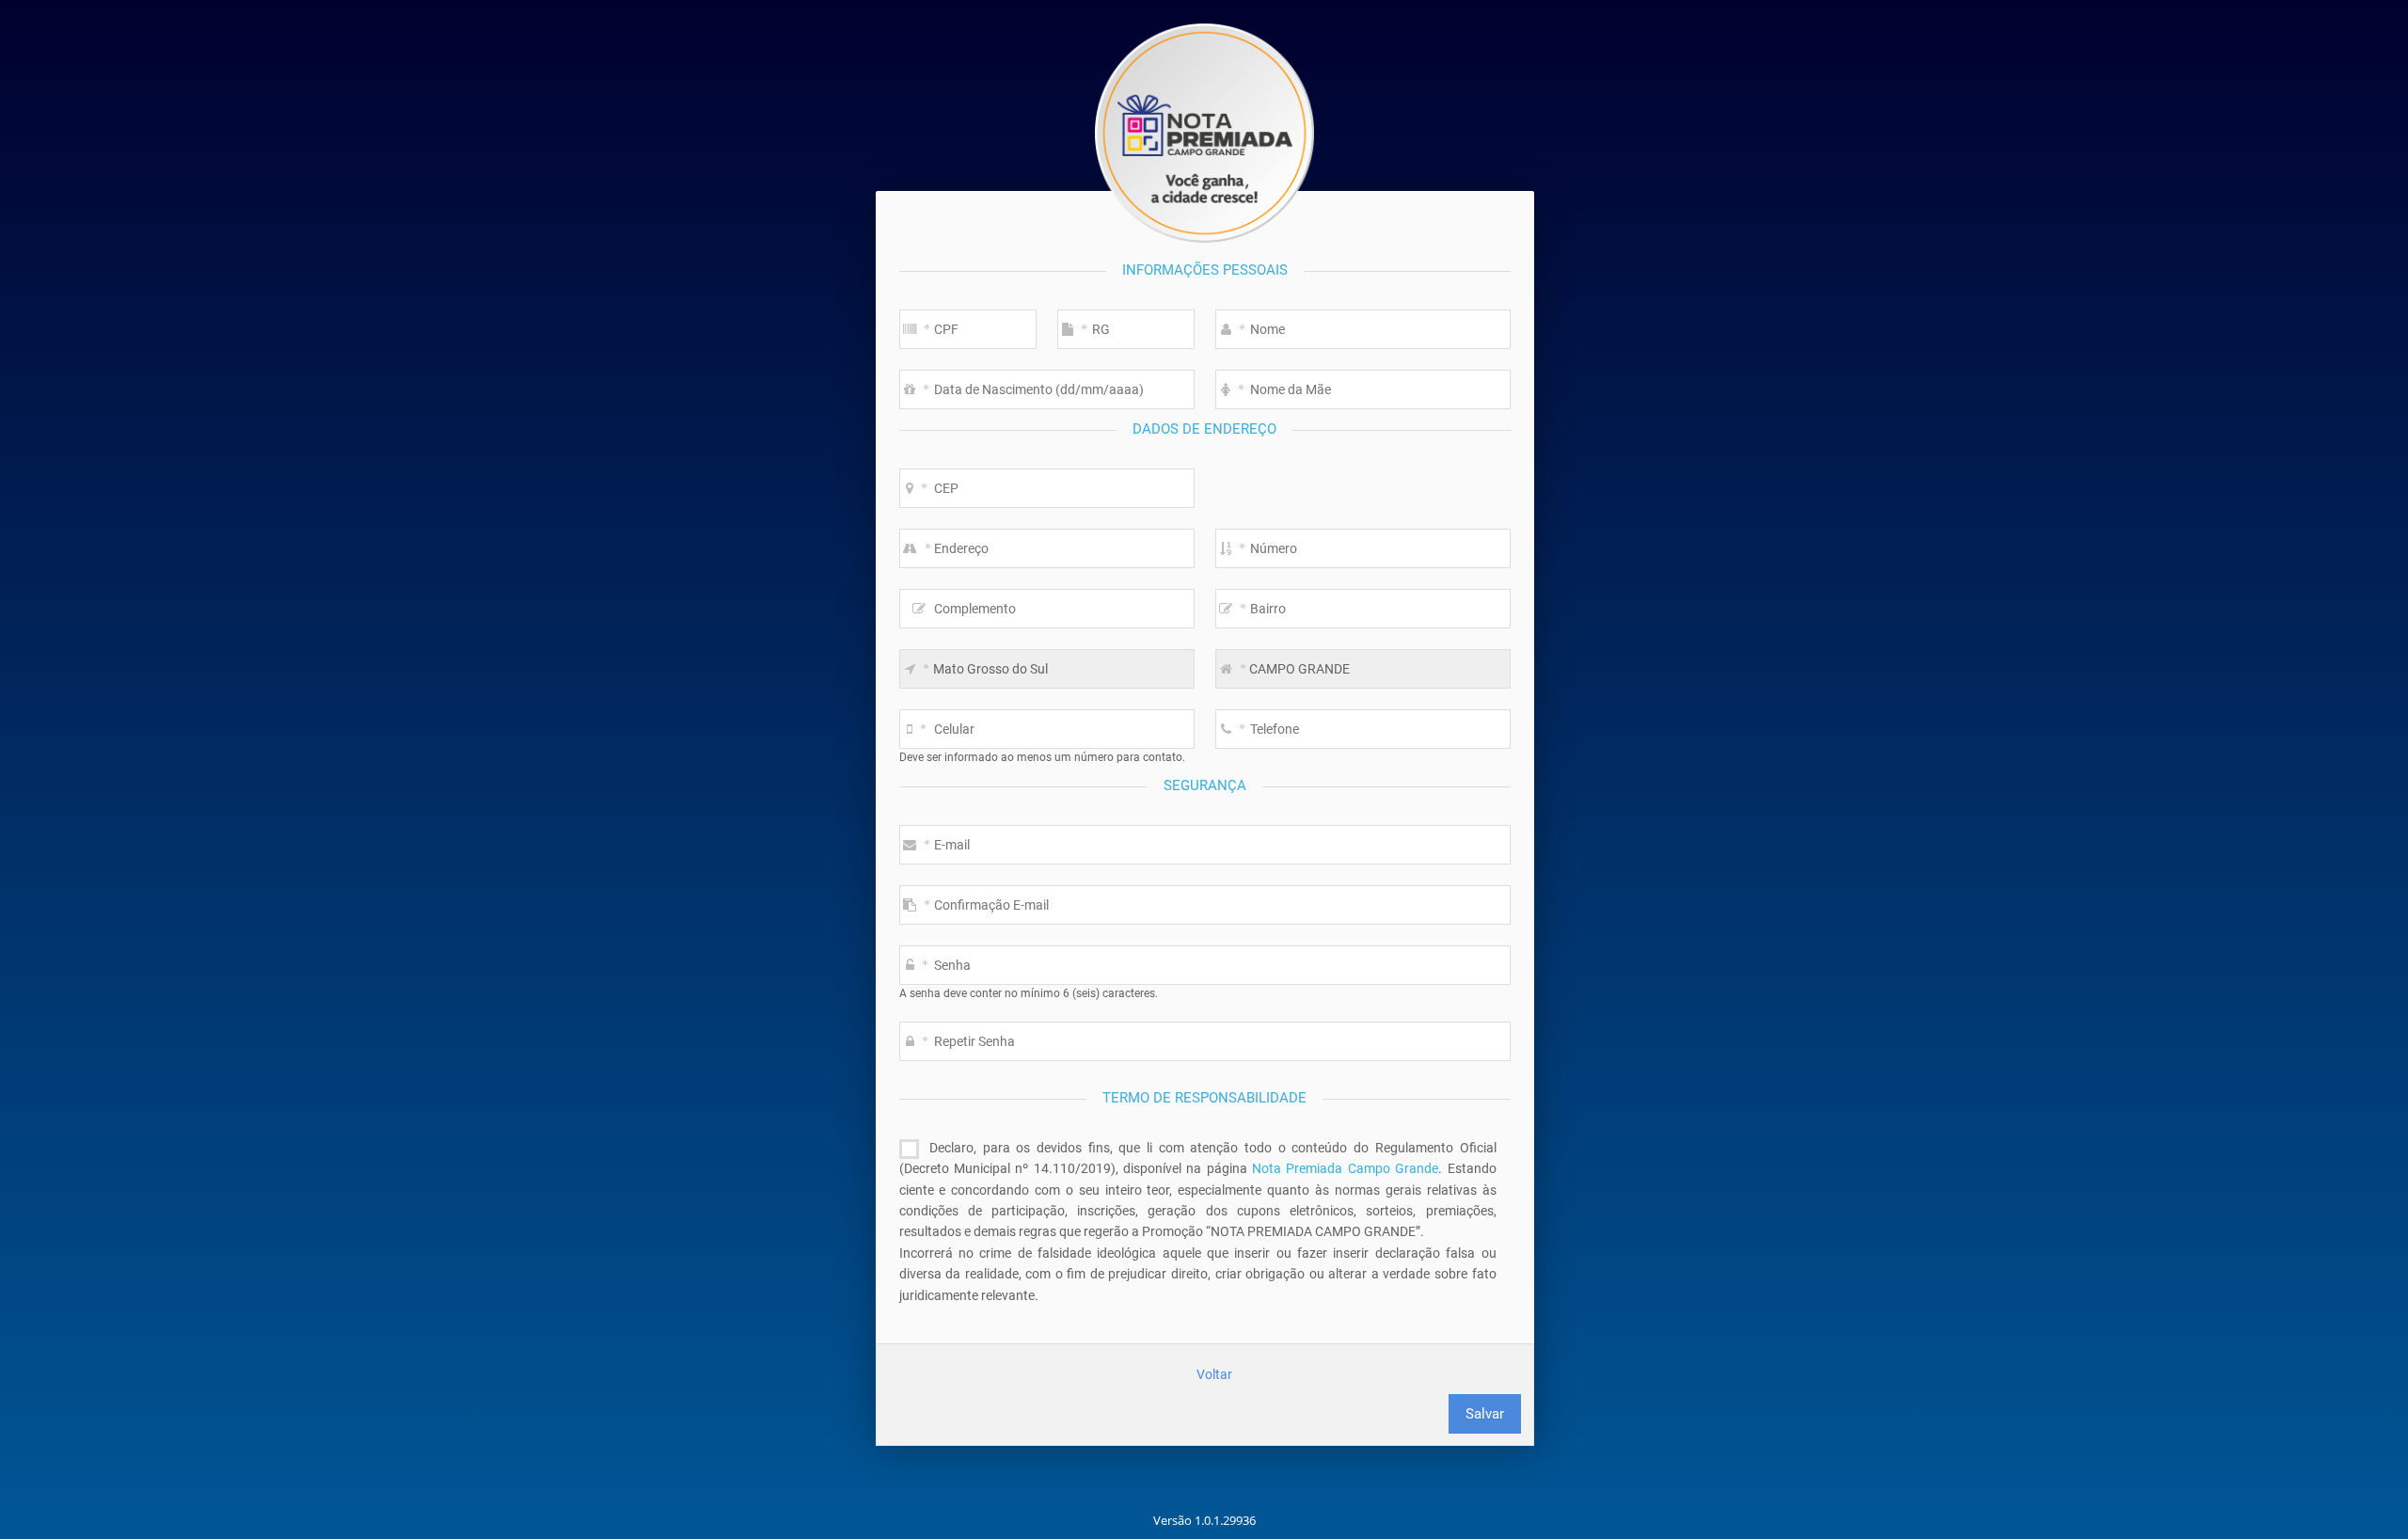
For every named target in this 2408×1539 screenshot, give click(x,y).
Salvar (1485, 1414)
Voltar (1214, 1374)
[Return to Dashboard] (1204, 133)
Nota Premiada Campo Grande (1345, 1168)
